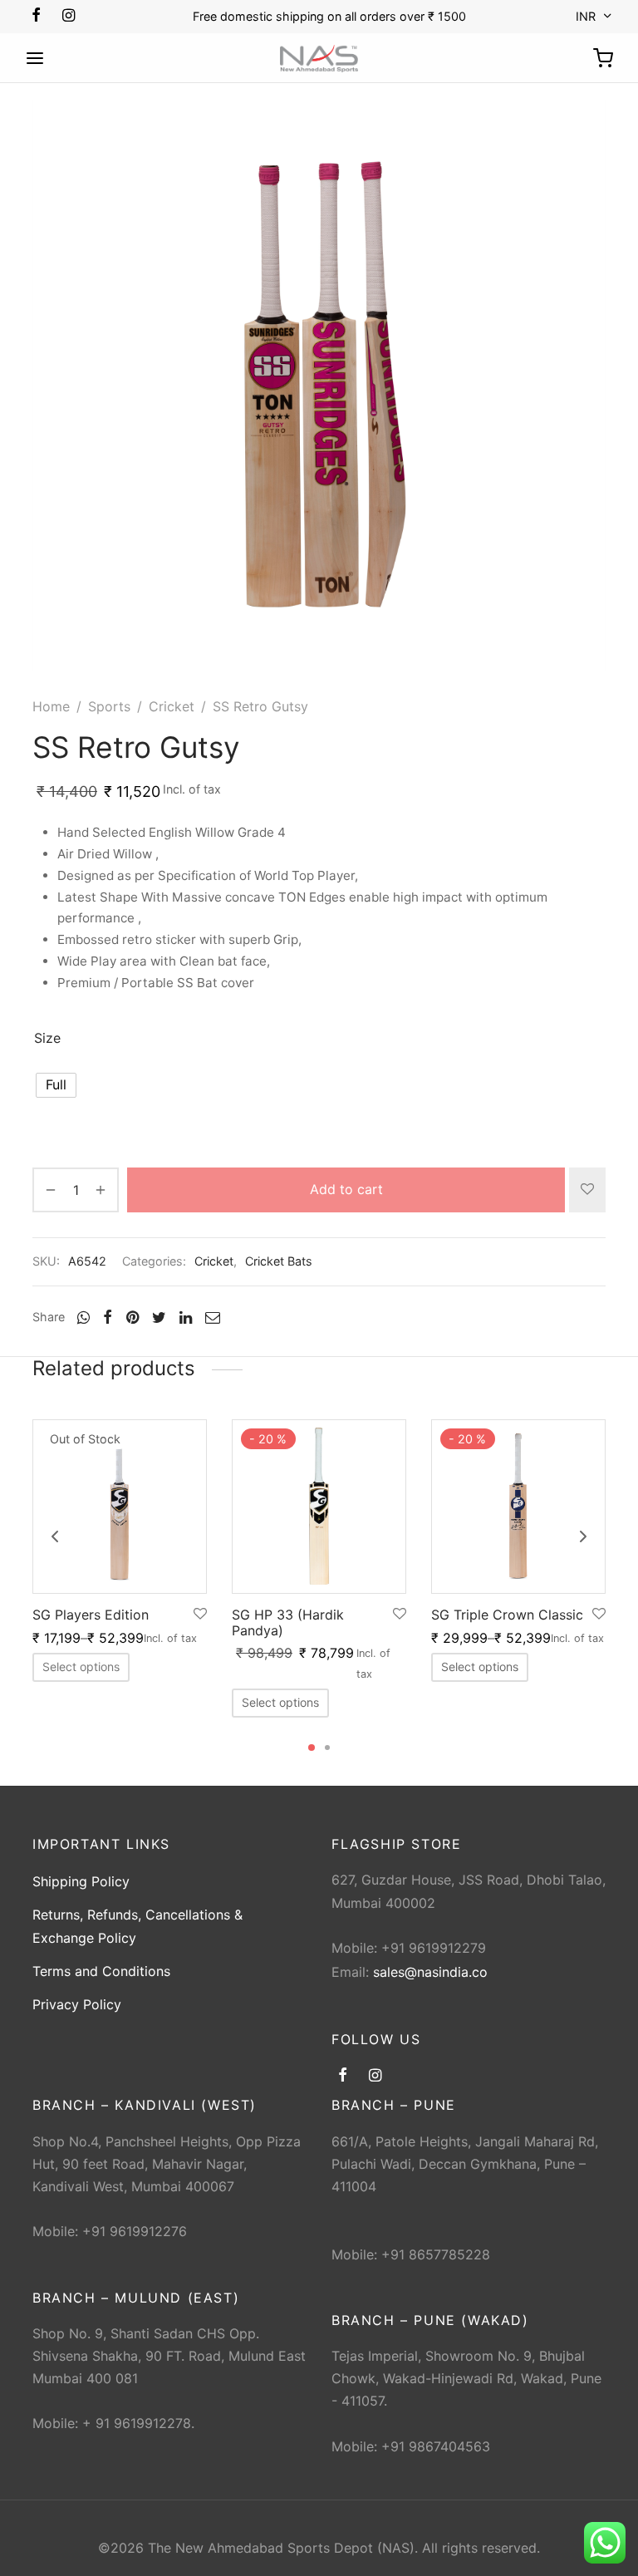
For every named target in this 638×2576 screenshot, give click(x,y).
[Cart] (603, 58)
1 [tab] (312, 1748)
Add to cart (346, 1189)
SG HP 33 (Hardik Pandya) (288, 1622)
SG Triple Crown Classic (507, 1615)
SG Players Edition (91, 1615)
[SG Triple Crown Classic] (518, 1507)
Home (51, 706)
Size (47, 1038)
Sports (109, 706)
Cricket (172, 706)
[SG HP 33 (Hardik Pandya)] (319, 1507)
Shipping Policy (81, 1881)
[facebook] (36, 16)
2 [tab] (327, 1748)
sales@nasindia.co (430, 1972)
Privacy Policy (77, 2004)
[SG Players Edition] (120, 1507)
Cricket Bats (279, 1261)
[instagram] (69, 16)
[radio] (56, 1085)
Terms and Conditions (101, 1971)
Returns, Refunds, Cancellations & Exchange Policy (137, 1926)
